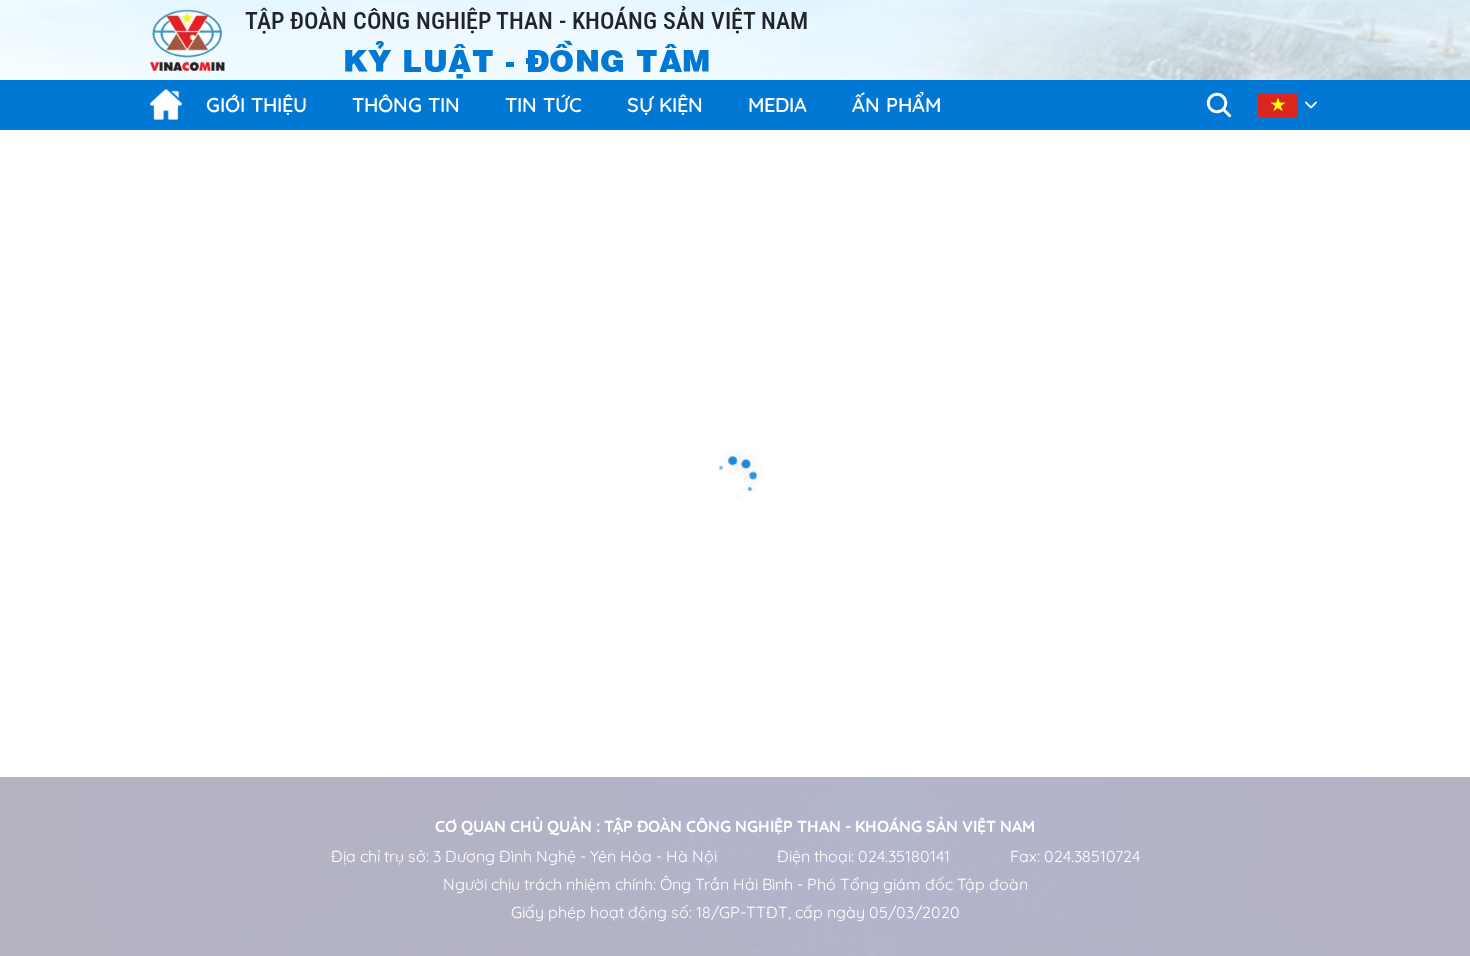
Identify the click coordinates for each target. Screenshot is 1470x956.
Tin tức (543, 104)
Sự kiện (665, 104)
